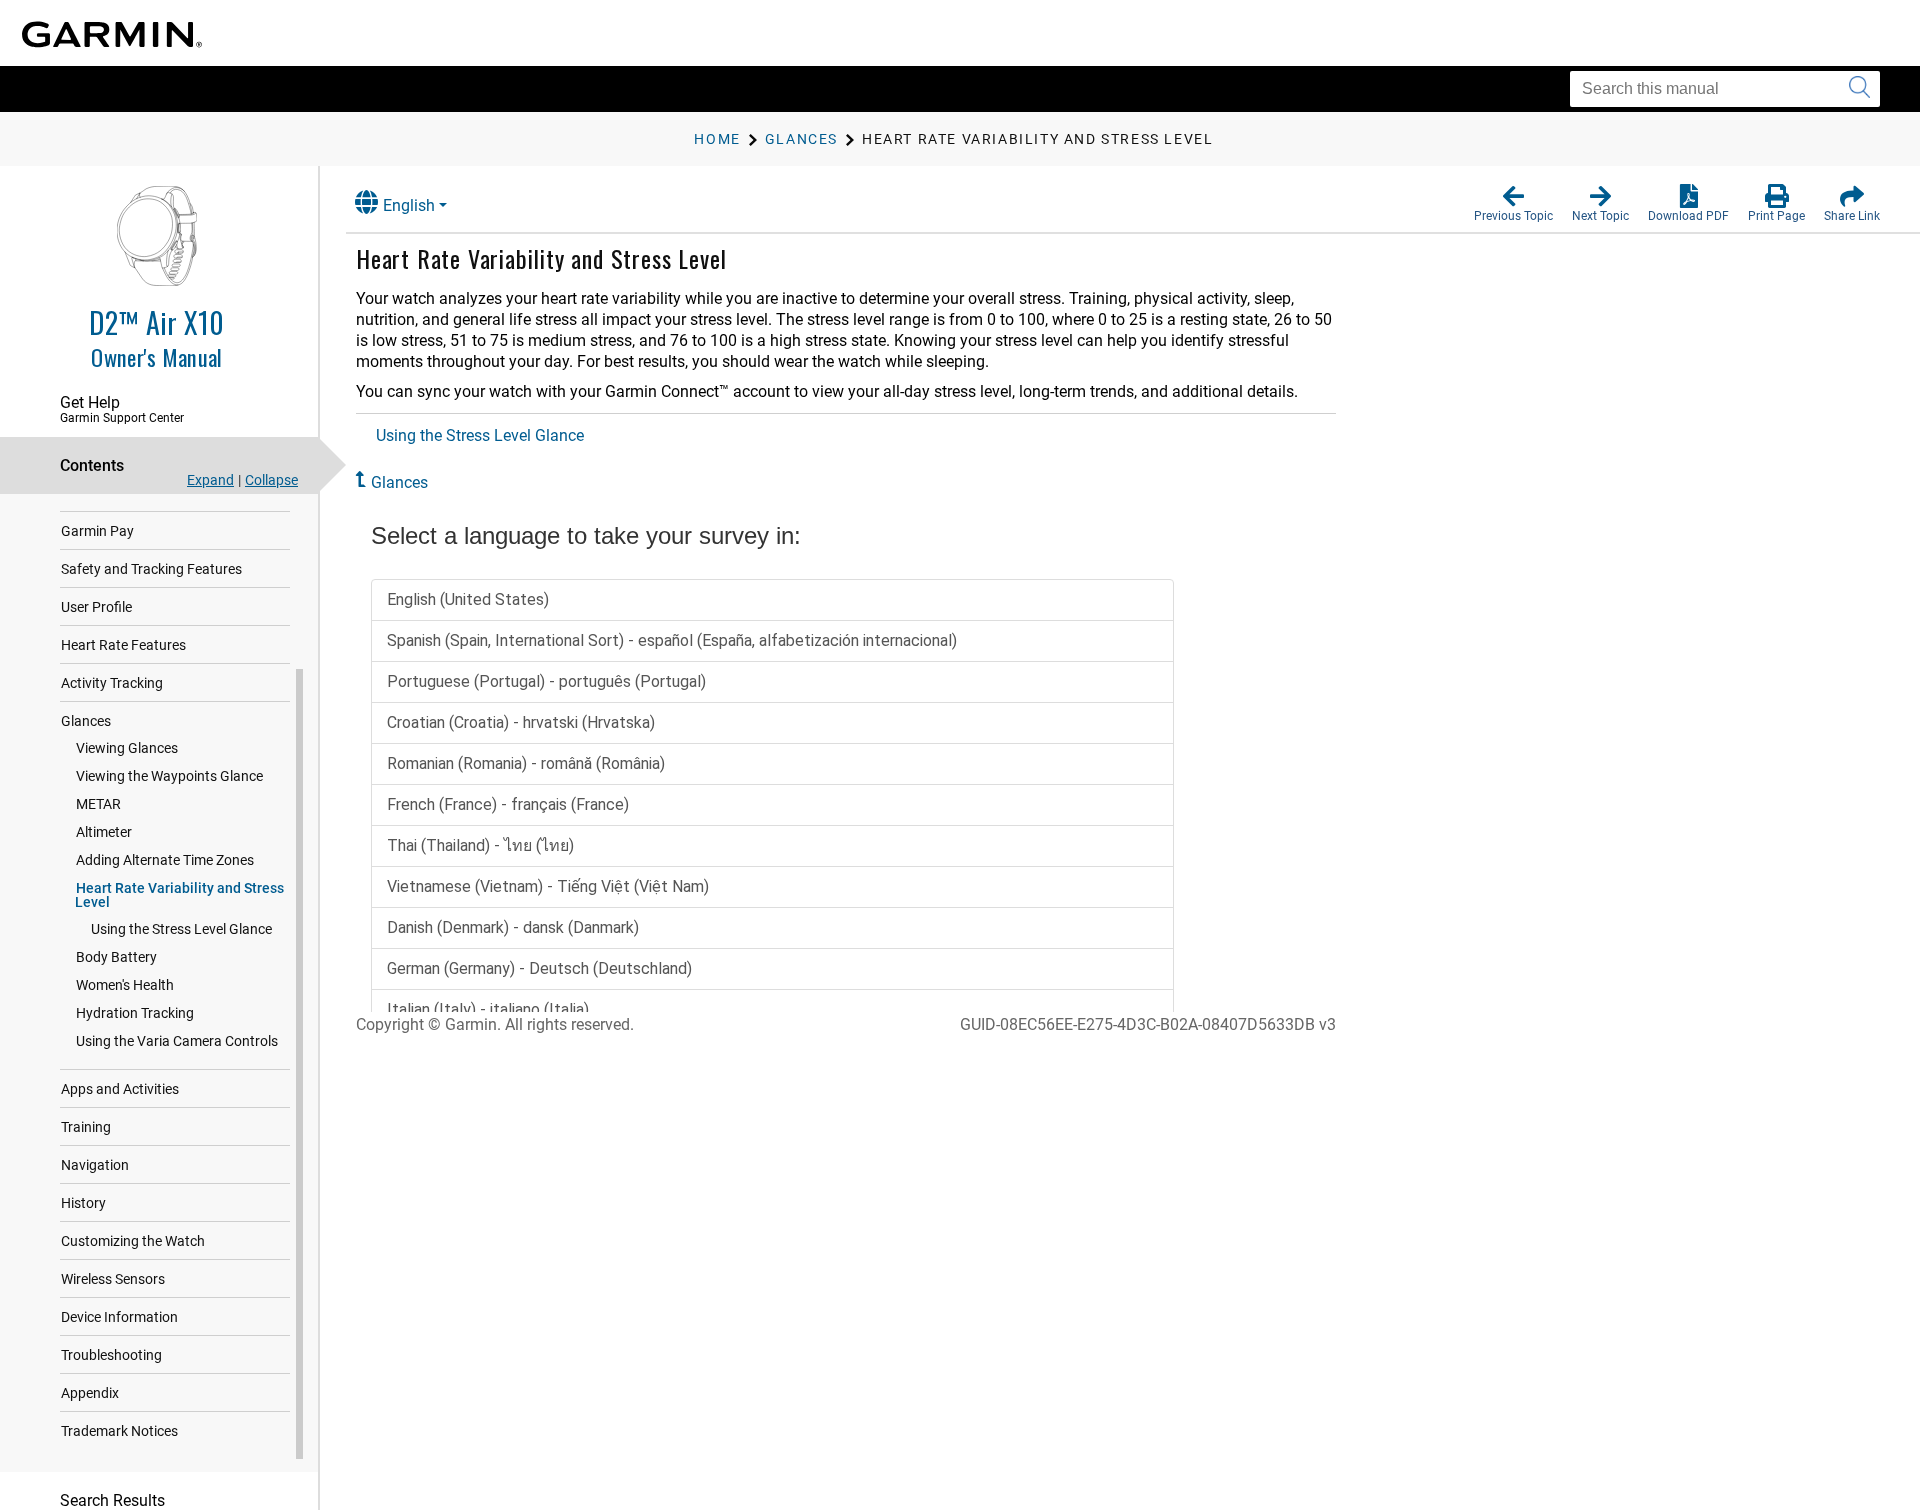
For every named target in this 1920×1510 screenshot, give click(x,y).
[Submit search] (1859, 89)
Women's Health (125, 985)
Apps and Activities (120, 1089)
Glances (86, 721)
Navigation (95, 1165)
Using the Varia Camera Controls (177, 1041)
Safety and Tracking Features (151, 569)
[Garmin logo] (112, 34)
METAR (98, 804)
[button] (1513, 204)
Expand (210, 480)
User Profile (96, 607)
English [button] (409, 205)
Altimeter (104, 832)
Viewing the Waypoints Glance (169, 776)
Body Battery (116, 957)
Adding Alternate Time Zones (165, 860)
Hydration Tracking (135, 1013)
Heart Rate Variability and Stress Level (179, 895)
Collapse (271, 480)
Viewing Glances (127, 748)
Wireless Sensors (113, 1279)
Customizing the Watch (133, 1241)
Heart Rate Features (123, 645)
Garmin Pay (97, 531)
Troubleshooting (111, 1355)
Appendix (90, 1393)
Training (86, 1127)
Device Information (119, 1317)
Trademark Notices (119, 1431)
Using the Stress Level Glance (181, 929)
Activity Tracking (112, 683)
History (83, 1203)
